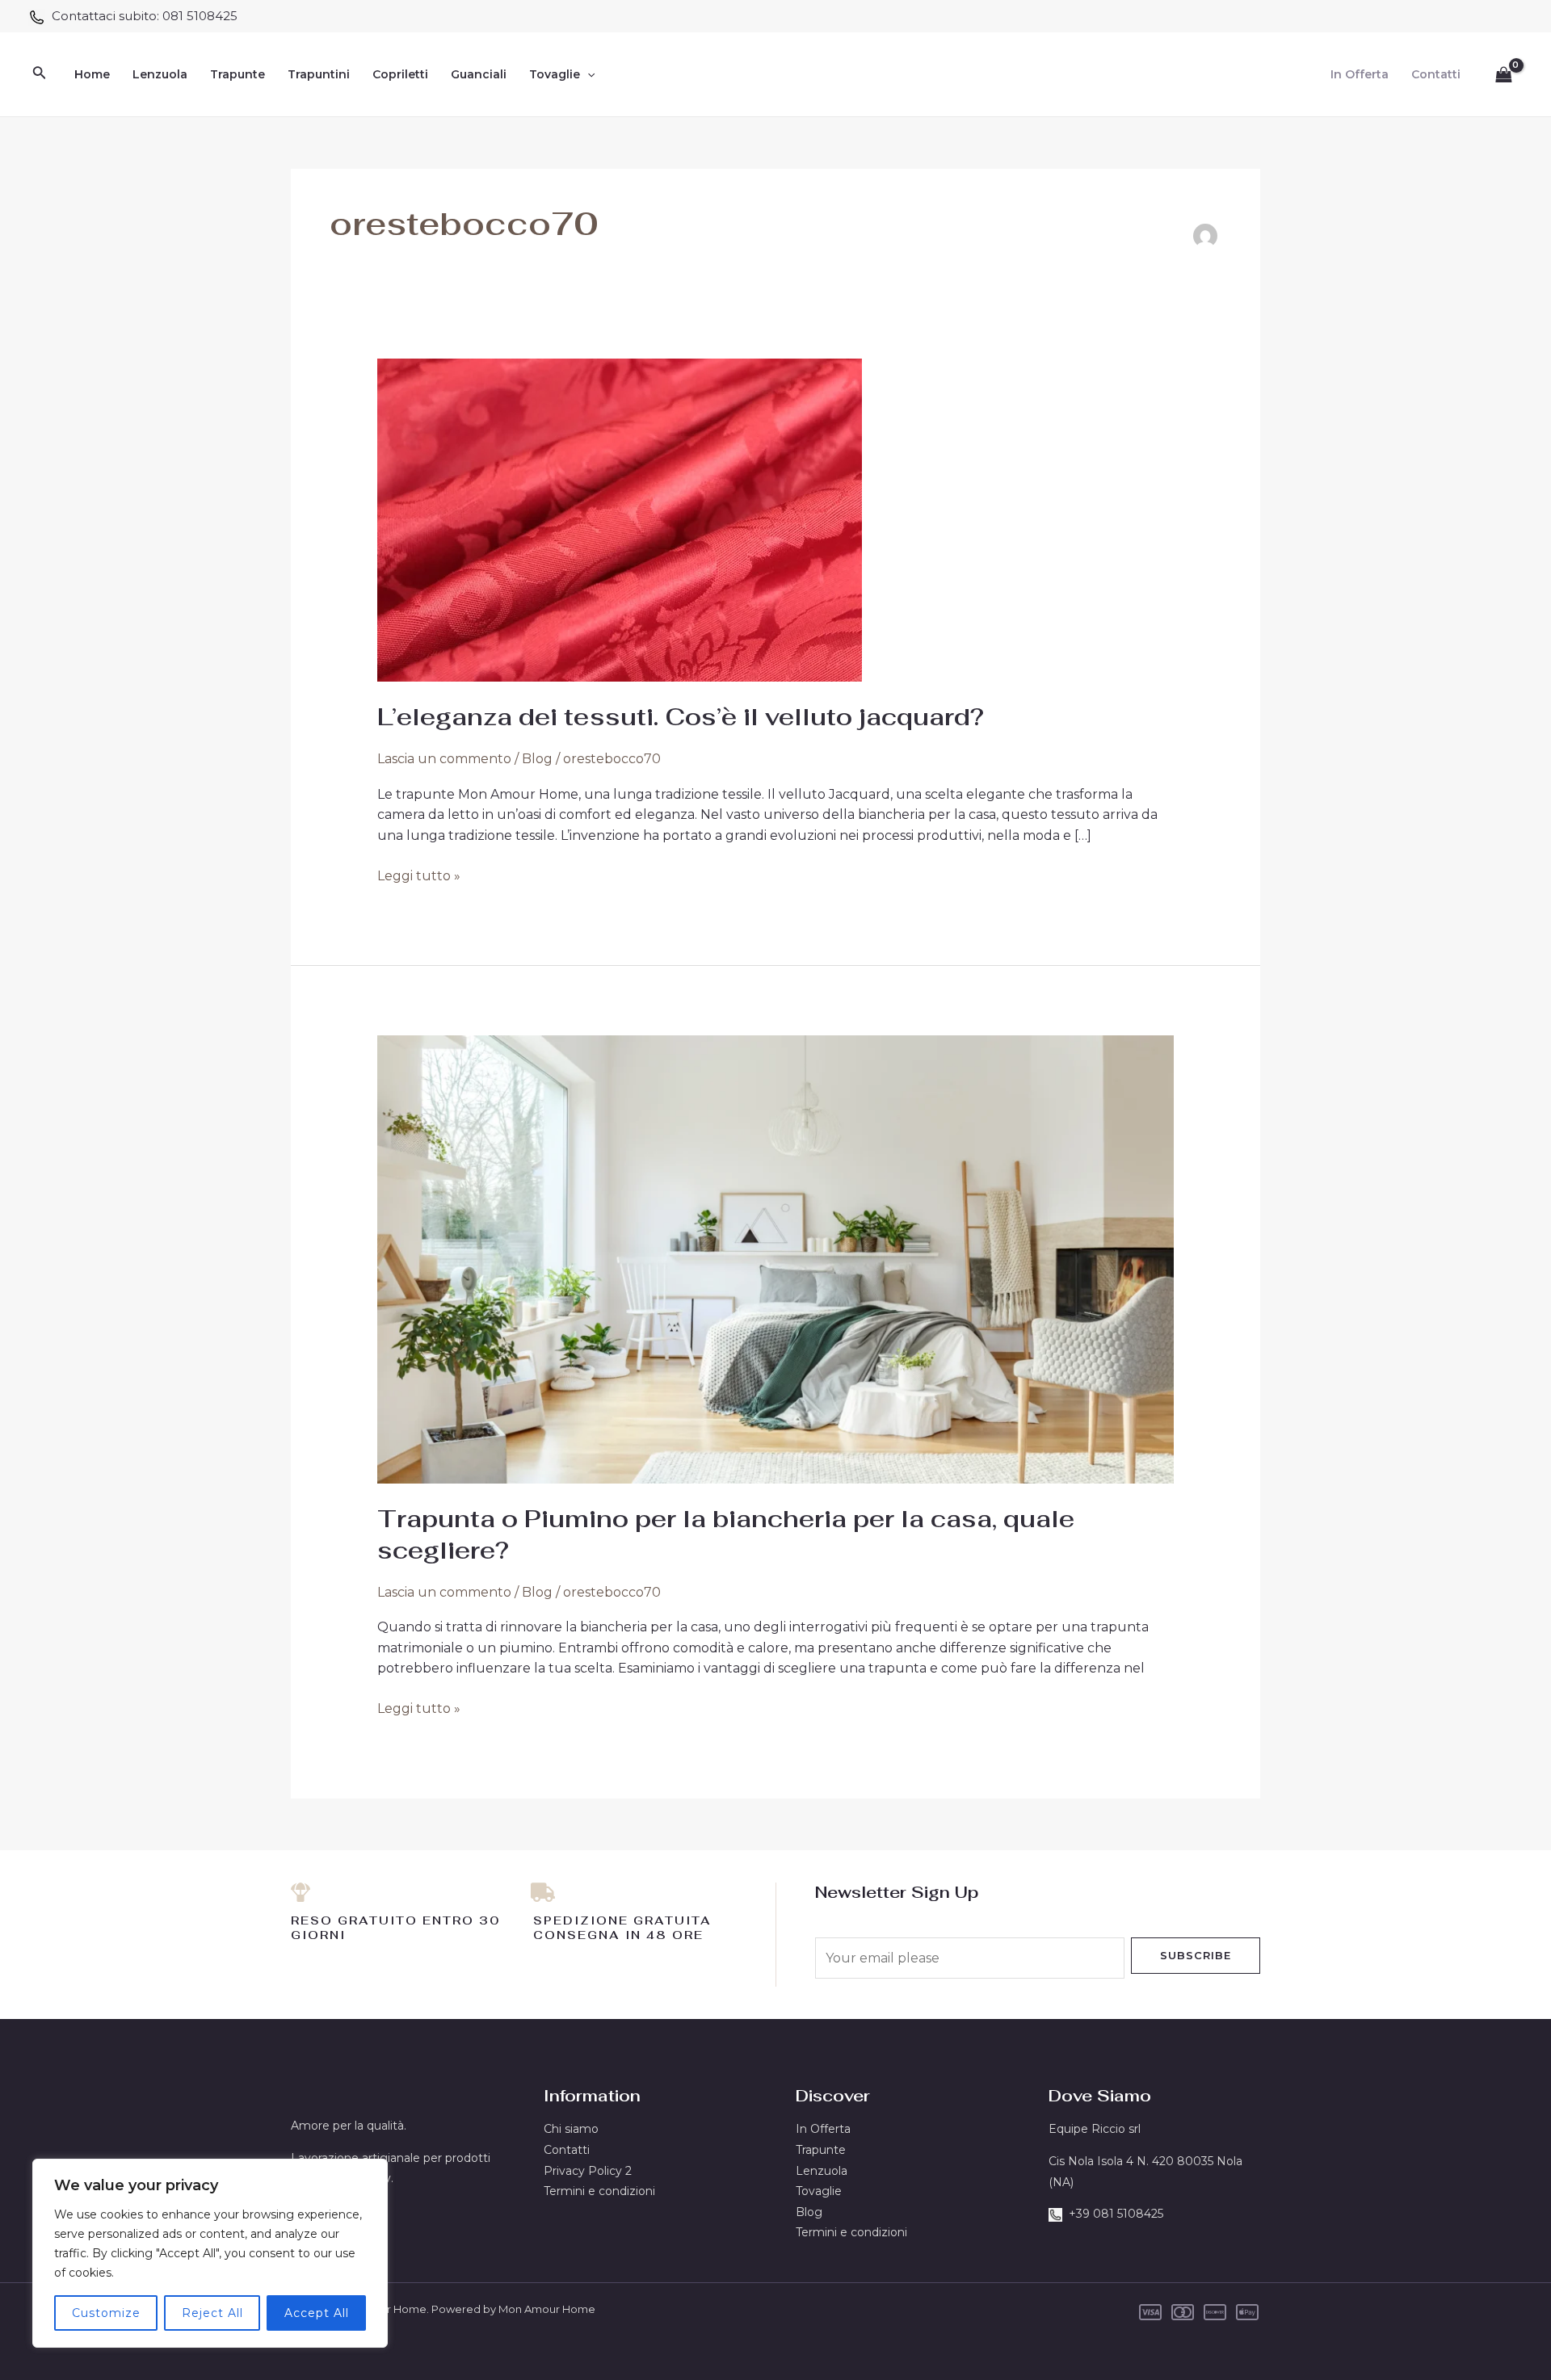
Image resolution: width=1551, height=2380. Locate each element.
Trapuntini (319, 74)
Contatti (1436, 74)
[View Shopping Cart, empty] (1503, 74)
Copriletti (400, 74)
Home (92, 74)
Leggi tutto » (419, 875)
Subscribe (1196, 1955)
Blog (537, 759)
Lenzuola (160, 74)
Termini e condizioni (599, 2191)
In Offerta (1360, 74)
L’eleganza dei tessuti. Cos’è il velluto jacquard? (681, 717)
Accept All (317, 2313)
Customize (106, 2313)
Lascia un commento (444, 759)
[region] (210, 2253)
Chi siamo (571, 2129)
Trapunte (237, 74)
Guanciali (479, 74)
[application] (587, 74)
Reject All (212, 2313)
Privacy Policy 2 (588, 2171)
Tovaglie (555, 74)
